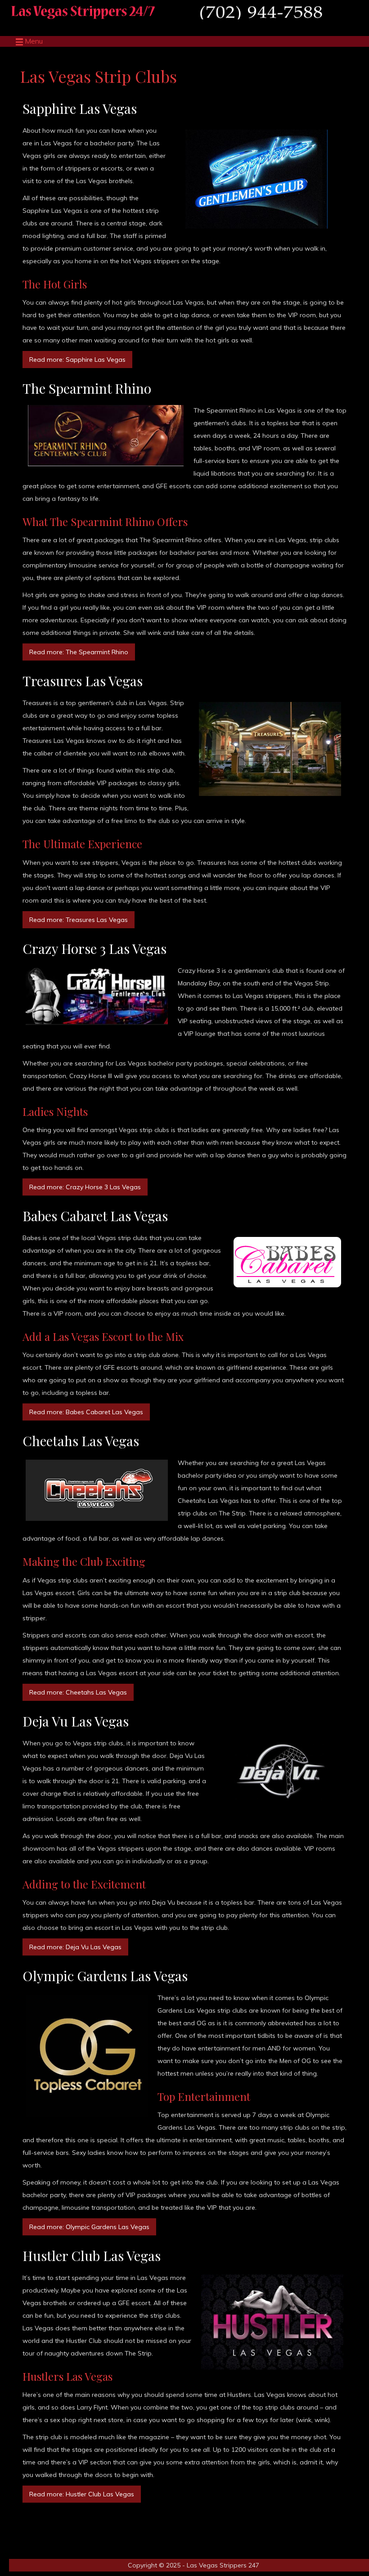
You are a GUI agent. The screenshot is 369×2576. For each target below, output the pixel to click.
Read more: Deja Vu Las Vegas (75, 1947)
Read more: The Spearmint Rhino (79, 652)
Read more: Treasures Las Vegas (79, 920)
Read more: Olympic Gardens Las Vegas (89, 2227)
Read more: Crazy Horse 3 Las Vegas (85, 1187)
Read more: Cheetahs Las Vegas (78, 1692)
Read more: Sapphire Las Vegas (77, 360)
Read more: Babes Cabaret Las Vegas (86, 1412)
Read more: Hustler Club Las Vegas (82, 2494)
